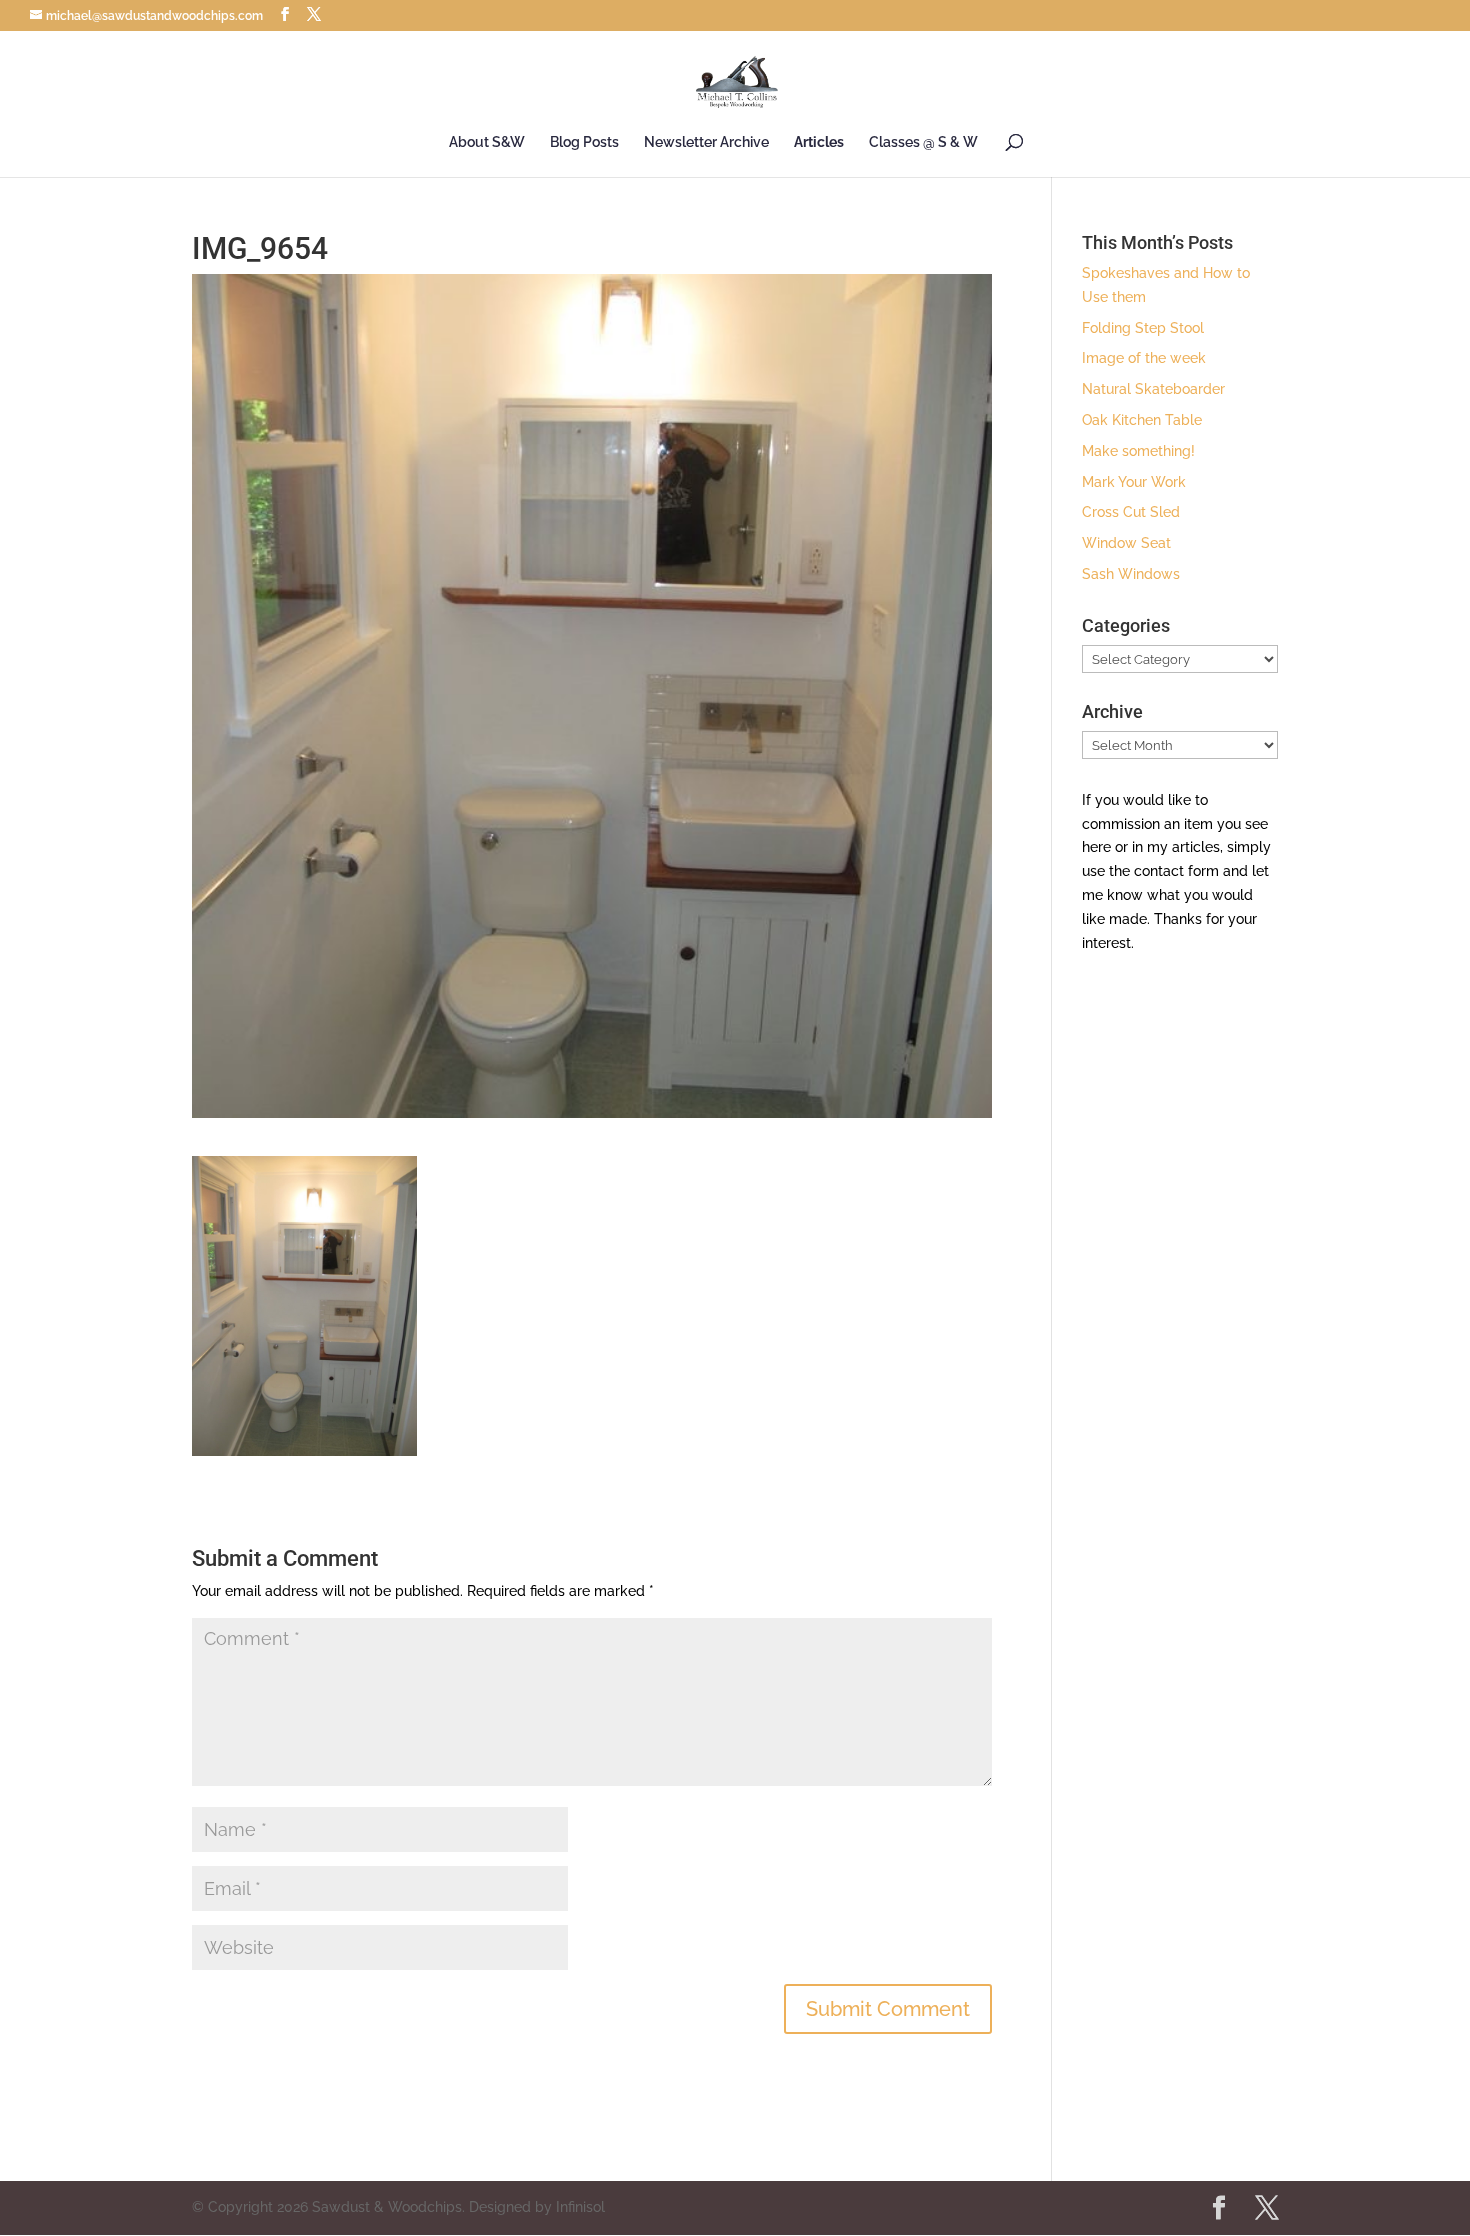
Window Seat (1126, 543)
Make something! (1138, 451)
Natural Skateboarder (1153, 389)
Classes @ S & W (923, 142)
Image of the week (1144, 358)
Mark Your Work (1134, 482)
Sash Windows (1131, 574)
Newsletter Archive (706, 142)
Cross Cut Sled (1131, 512)
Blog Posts (584, 142)
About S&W (487, 142)
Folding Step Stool (1143, 328)
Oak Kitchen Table (1142, 420)
